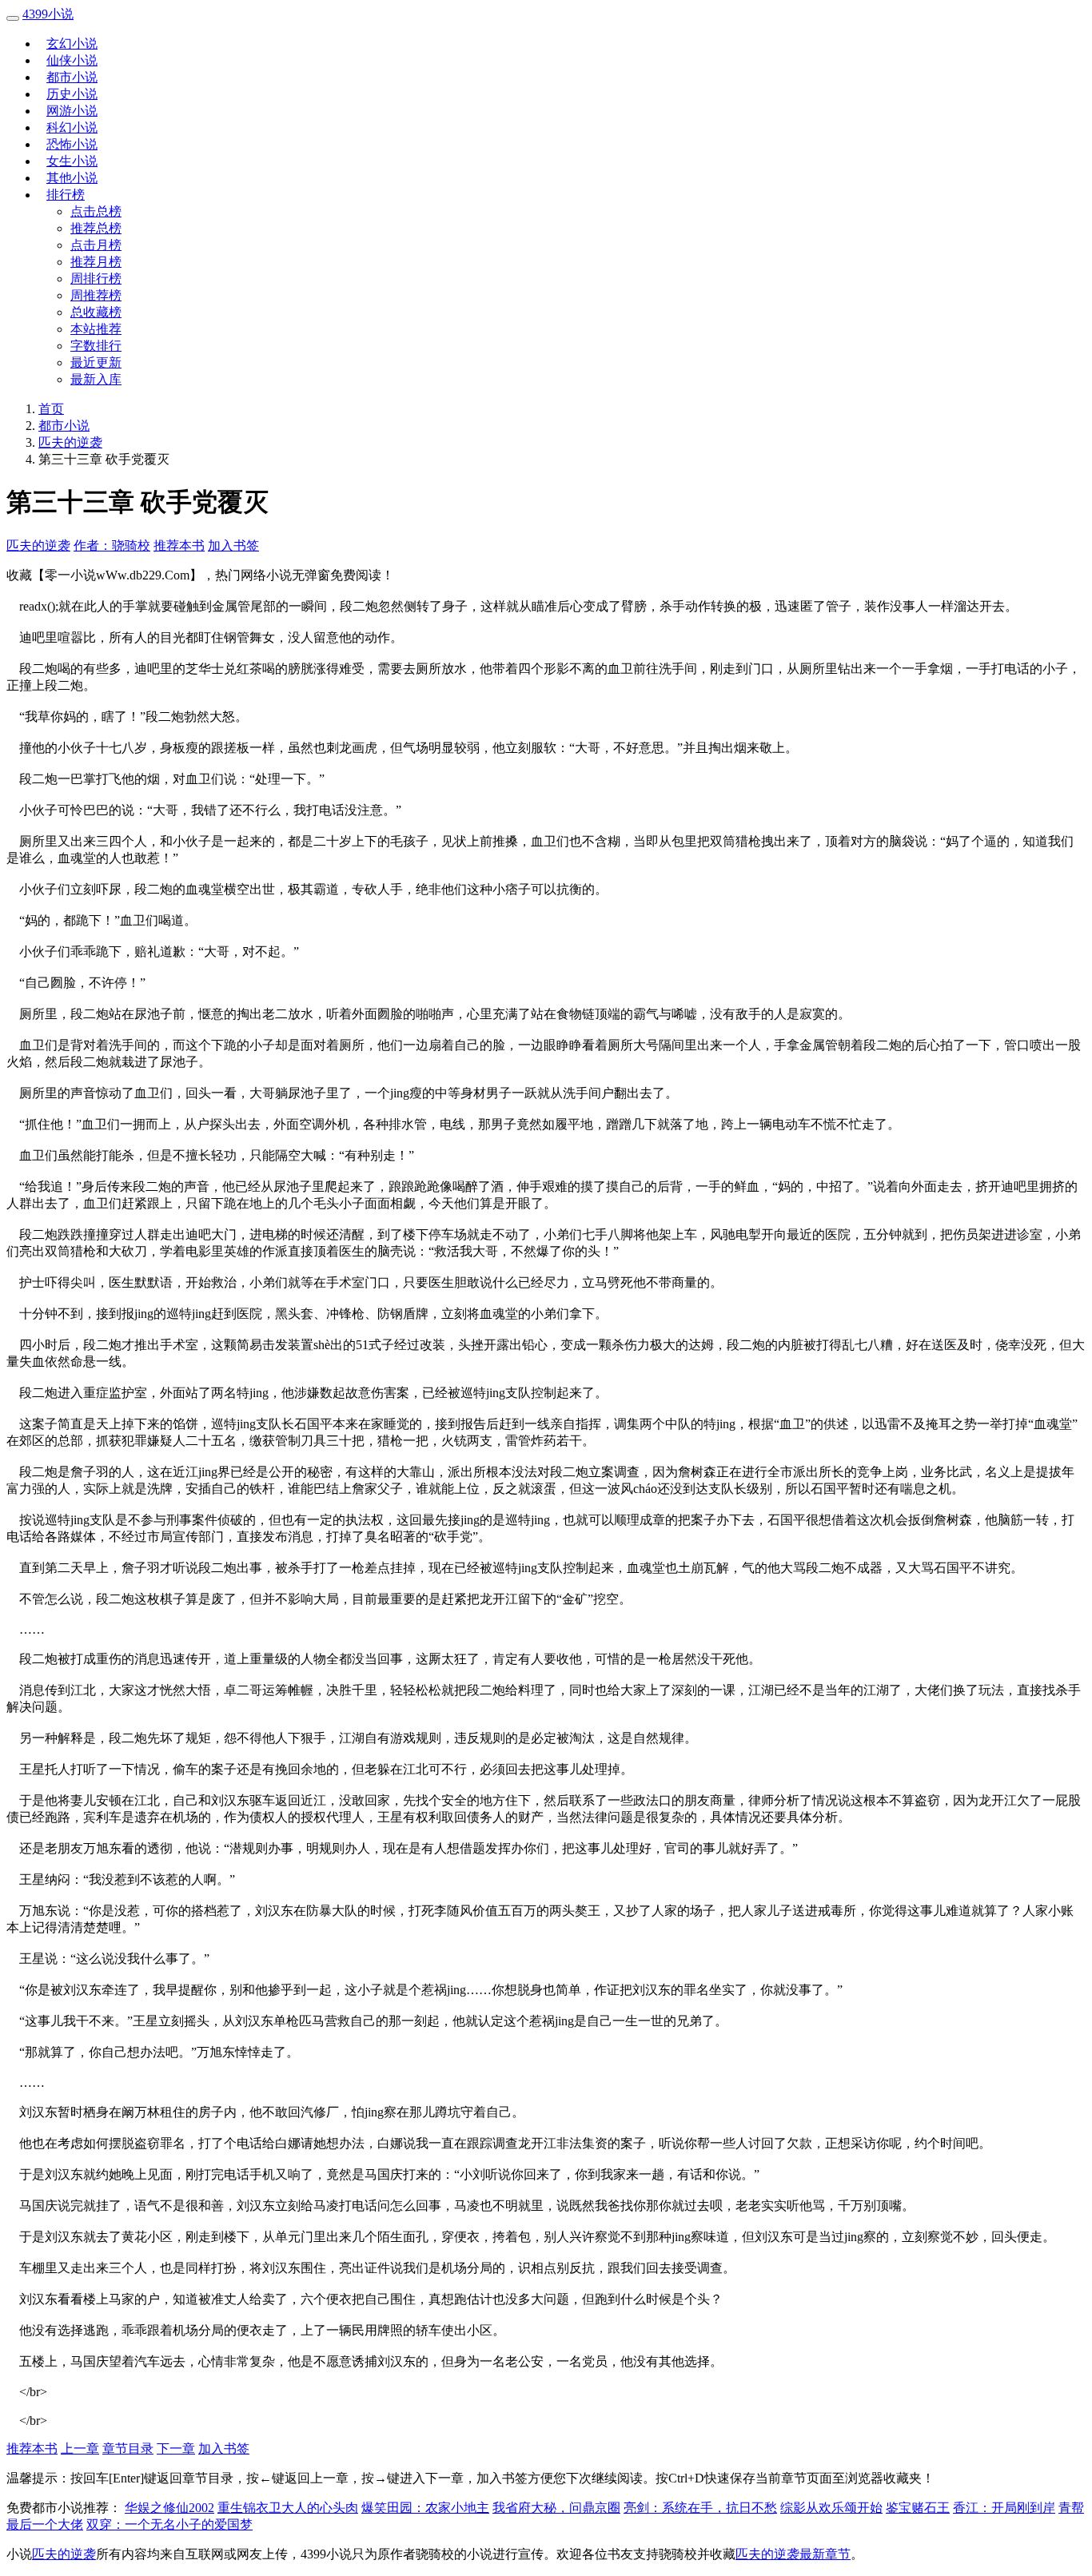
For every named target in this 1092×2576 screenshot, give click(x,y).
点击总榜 (96, 211)
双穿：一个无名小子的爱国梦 (169, 2524)
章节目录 (128, 2449)
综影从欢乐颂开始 (831, 2508)
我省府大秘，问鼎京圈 (556, 2508)
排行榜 (66, 195)
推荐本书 (179, 545)
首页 (51, 409)
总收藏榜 (96, 312)
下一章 (176, 2449)
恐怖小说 (72, 144)
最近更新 (96, 362)
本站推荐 (96, 329)
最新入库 (96, 379)
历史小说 (72, 94)
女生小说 (72, 161)
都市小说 (72, 77)
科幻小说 (72, 127)
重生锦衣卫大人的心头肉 (288, 2508)
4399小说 (48, 14)
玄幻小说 (72, 44)
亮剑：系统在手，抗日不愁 (700, 2508)
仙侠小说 (72, 60)
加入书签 (233, 545)
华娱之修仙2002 (169, 2508)
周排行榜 (96, 279)
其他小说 (72, 178)
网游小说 (72, 111)
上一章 (80, 2449)
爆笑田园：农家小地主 (425, 2508)
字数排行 (96, 346)
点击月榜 (96, 245)
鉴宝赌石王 (918, 2508)
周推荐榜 (96, 295)
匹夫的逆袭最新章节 (793, 2554)
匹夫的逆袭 (70, 442)
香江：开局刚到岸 (1004, 2508)
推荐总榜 (96, 228)
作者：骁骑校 (112, 545)
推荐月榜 (96, 262)
